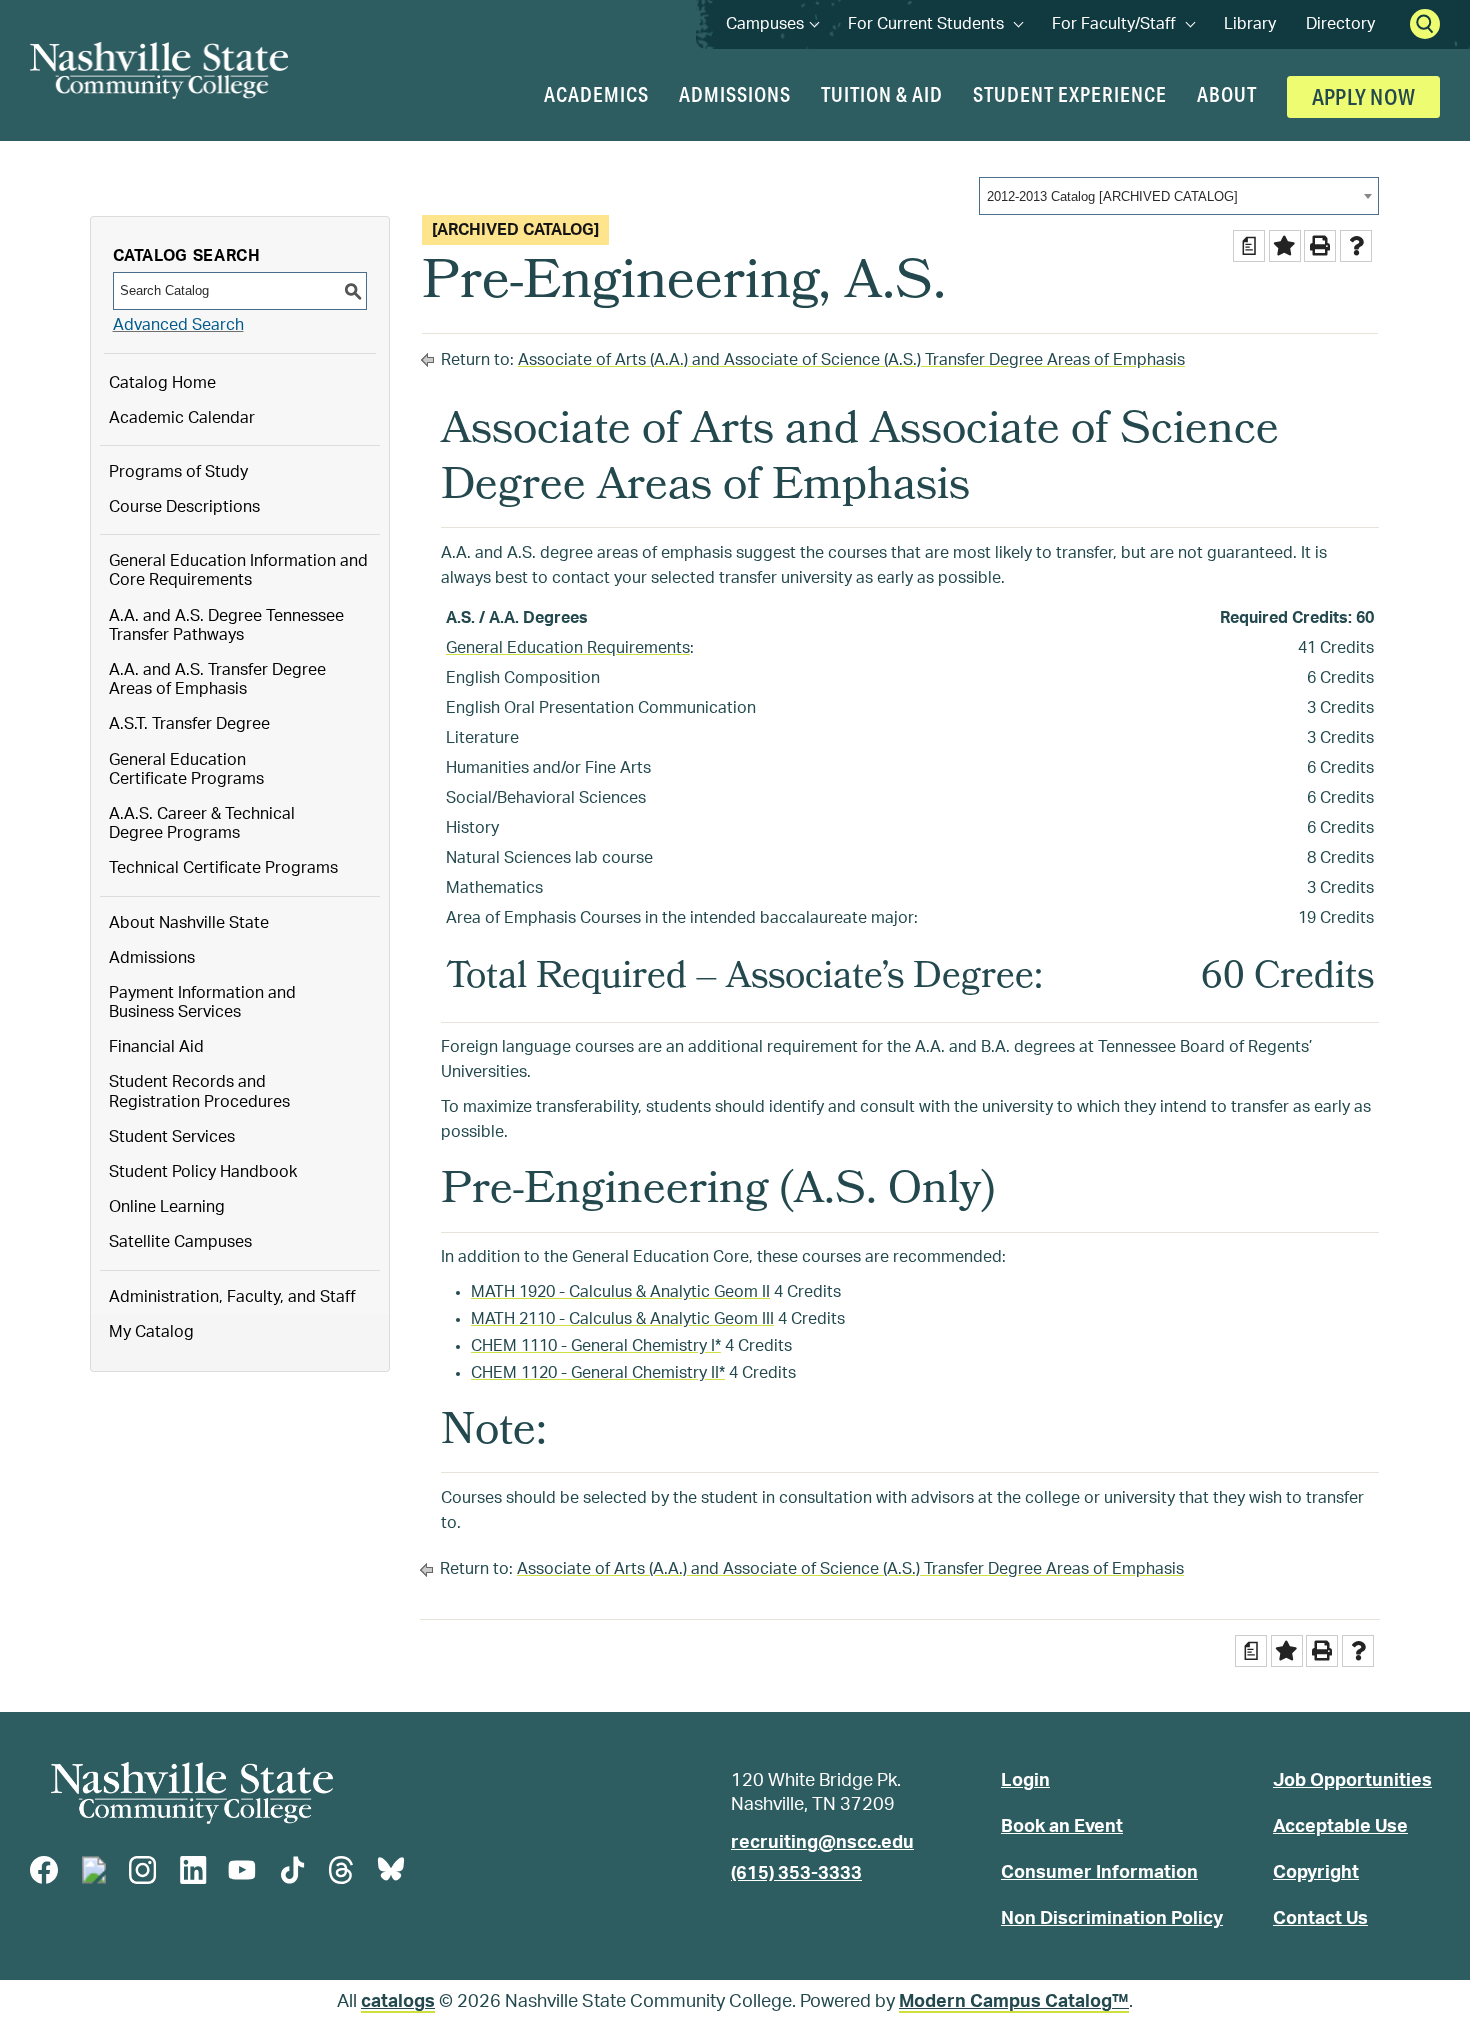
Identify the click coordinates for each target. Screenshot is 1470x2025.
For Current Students (935, 24)
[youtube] (242, 1870)
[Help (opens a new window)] (1356, 246)
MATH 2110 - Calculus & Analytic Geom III (622, 1319)
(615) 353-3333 (796, 1874)
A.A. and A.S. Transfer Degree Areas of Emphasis (217, 679)
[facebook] (44, 1870)
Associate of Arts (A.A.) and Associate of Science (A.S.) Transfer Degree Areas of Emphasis (851, 360)
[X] (94, 1870)
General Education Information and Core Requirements (238, 570)
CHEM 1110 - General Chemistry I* (596, 1346)
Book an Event (1062, 1827)
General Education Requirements (568, 648)
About (1227, 94)
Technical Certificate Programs (223, 868)
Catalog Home (162, 383)
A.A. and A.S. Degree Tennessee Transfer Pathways (226, 625)
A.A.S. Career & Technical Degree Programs (202, 823)
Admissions (735, 94)
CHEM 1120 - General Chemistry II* (598, 1373)
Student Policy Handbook (203, 1172)
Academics (596, 94)
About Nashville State (189, 923)
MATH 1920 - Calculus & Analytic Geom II (620, 1292)
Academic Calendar (182, 418)
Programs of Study (178, 472)
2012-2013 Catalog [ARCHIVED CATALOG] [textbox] (1112, 196)
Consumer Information (1099, 1873)
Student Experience (1070, 94)
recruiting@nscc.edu (822, 1843)
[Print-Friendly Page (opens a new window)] (1320, 246)
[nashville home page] (192, 1793)
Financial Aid (156, 1047)
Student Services (172, 1137)
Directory (1340, 24)
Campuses (772, 24)
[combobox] (1179, 196)
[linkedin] (193, 1870)
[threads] (341, 1870)
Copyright (1316, 1873)
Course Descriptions (184, 507)
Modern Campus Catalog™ (1014, 2002)
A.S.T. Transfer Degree (189, 724)
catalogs (398, 2002)
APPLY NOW (1363, 96)
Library (1250, 24)
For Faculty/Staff (1123, 24)
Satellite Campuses (180, 1242)
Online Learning (167, 1207)
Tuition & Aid (882, 94)
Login (1025, 1781)
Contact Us (1320, 1919)
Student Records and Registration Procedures (199, 1091)
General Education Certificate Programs (186, 769)
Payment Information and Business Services (202, 1002)
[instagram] (143, 1870)
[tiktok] (292, 1870)
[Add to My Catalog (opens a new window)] (1285, 246)
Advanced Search (178, 325)
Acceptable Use (1340, 1827)
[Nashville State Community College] (159, 70)
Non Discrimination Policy (1112, 1919)
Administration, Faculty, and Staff (232, 1297)
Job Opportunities (1352, 1781)
